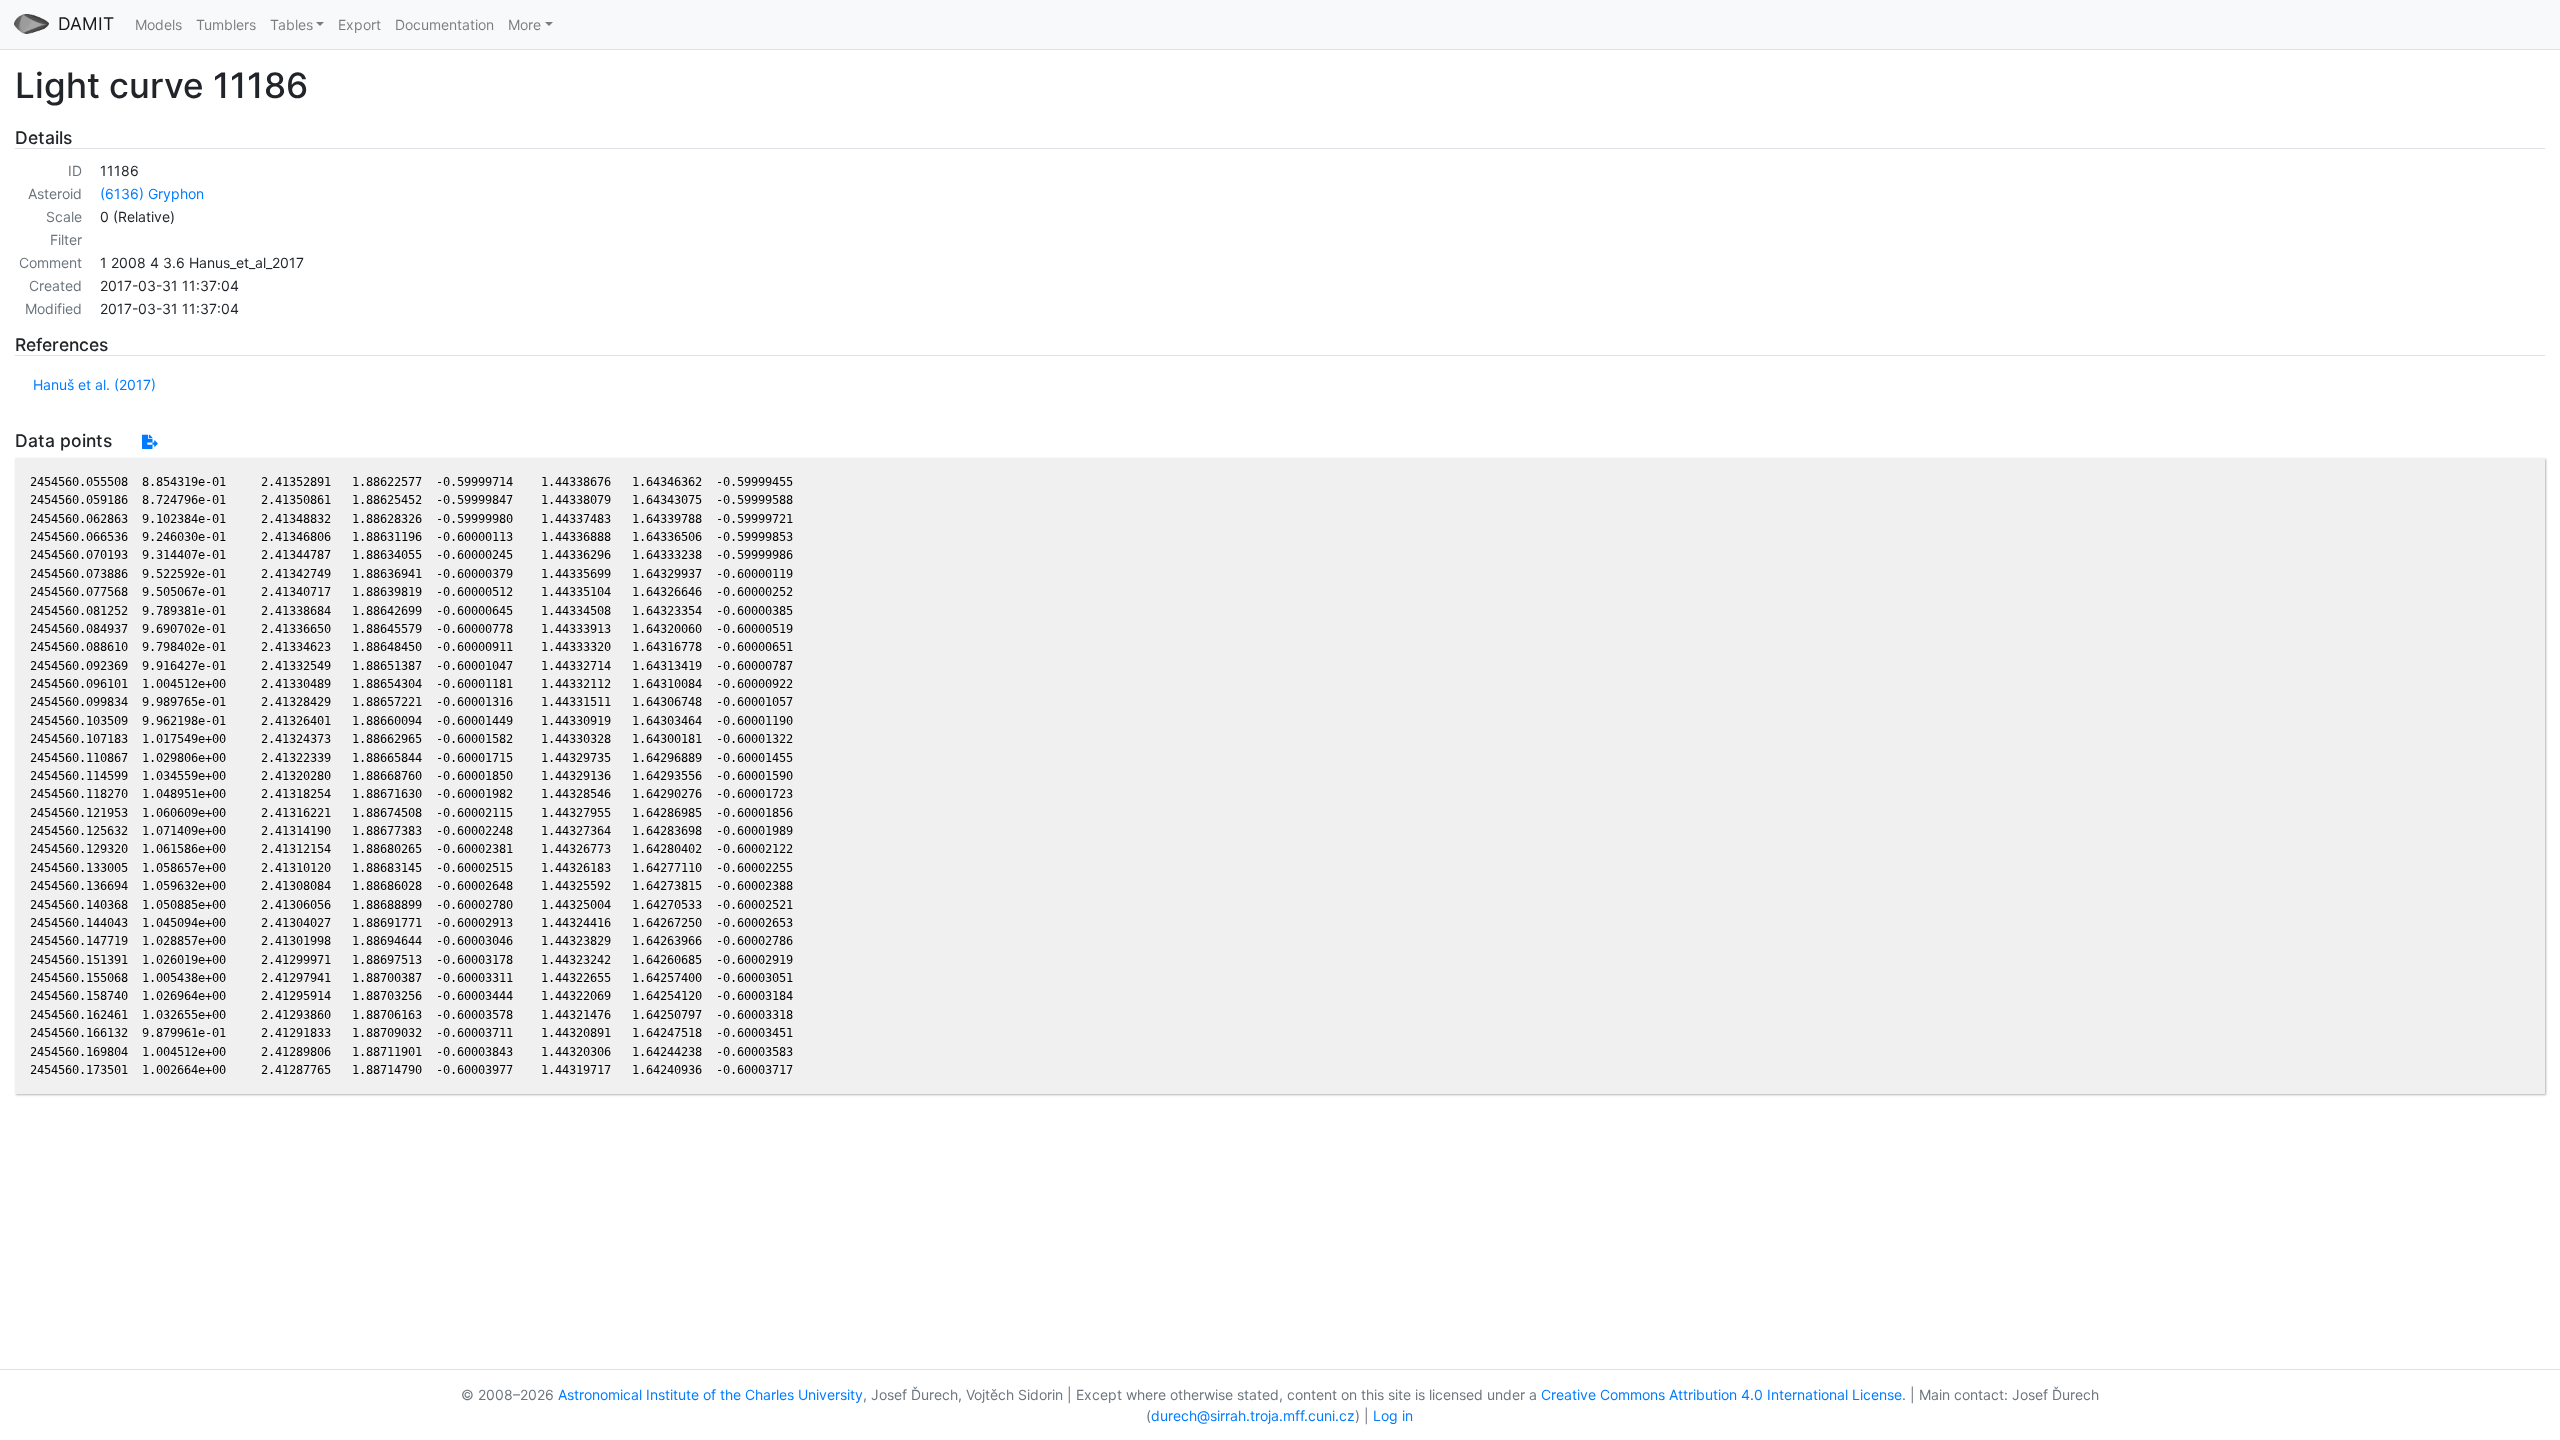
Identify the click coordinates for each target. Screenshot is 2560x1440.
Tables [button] (291, 24)
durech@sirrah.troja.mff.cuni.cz (1253, 1415)
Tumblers (226, 24)
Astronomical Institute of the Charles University (710, 1394)
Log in (1393, 1415)
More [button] (524, 24)
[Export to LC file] (149, 441)
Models (158, 24)
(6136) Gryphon (152, 193)
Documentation (444, 24)
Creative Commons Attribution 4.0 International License (1721, 1394)
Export (359, 24)
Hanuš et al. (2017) (94, 384)
